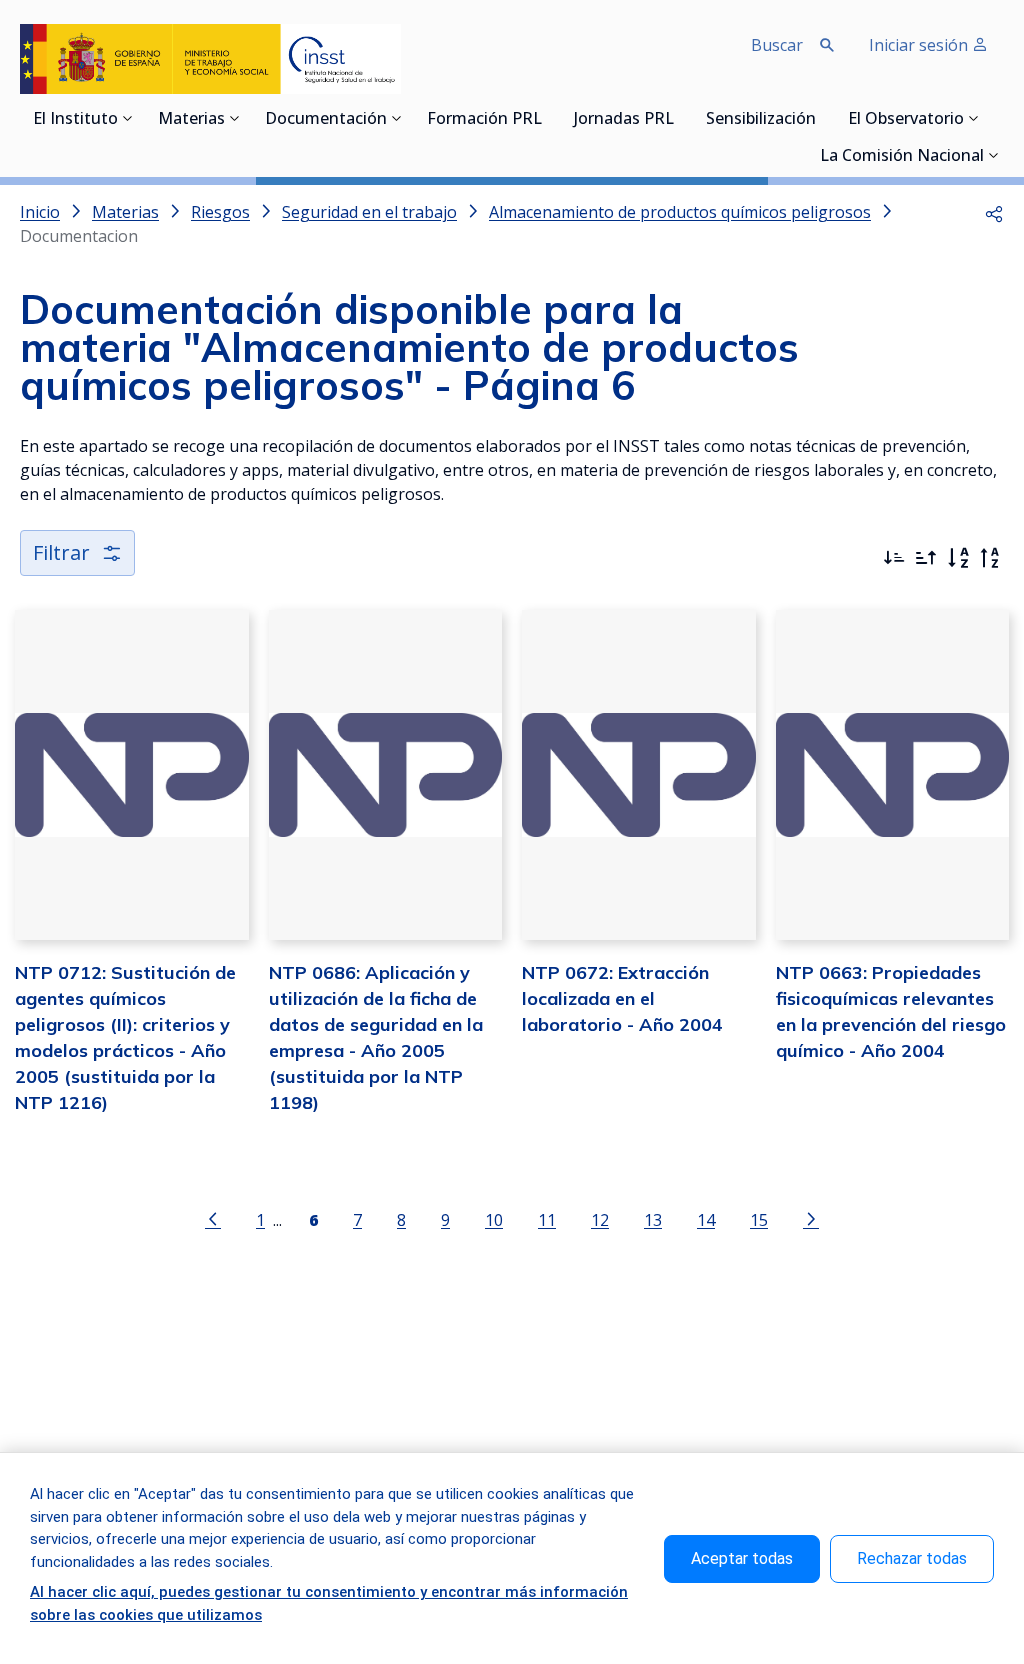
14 (706, 1219)
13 (653, 1219)
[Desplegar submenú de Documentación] (397, 118)
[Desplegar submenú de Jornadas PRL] (680, 118)
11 (547, 1219)
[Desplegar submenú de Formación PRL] (548, 118)
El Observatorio (906, 120)
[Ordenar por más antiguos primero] (926, 558)
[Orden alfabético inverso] (990, 558)
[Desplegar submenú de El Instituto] (128, 118)
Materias (191, 120)
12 (600, 1219)
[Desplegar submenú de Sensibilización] (822, 118)
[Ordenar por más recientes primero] (894, 558)
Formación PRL (484, 120)
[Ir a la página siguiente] (811, 1218)
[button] (994, 212)
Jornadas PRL (624, 120)
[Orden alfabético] (958, 558)
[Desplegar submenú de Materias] (235, 118)
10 (494, 1219)
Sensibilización (761, 120)
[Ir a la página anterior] (213, 1218)
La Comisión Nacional (902, 157)
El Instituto (75, 120)
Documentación (326, 120)
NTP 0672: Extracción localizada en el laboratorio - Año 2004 (622, 998)
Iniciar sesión (920, 45)
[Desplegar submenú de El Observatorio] (974, 118)
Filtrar (61, 552)
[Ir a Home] (210, 59)
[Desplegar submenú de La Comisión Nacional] (994, 155)
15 (759, 1219)
